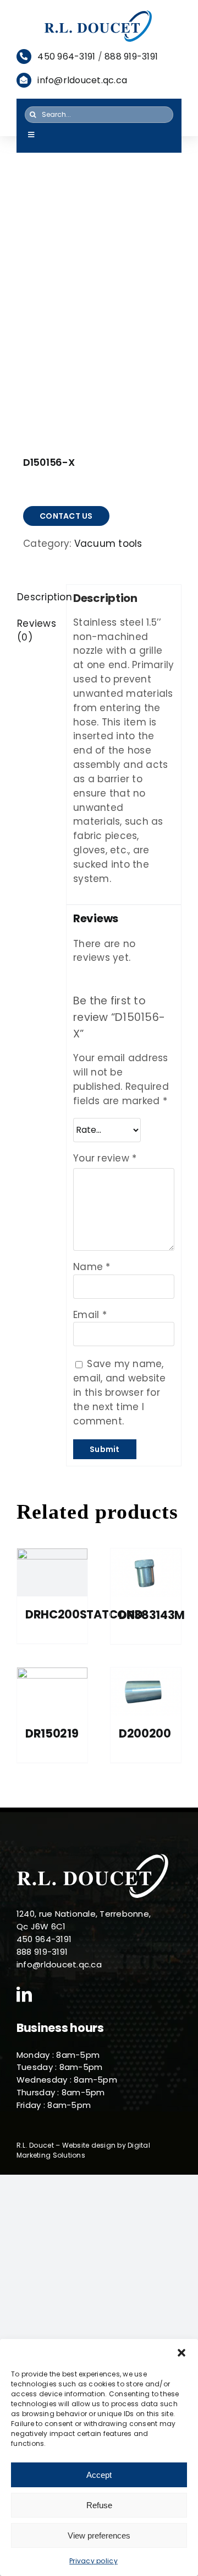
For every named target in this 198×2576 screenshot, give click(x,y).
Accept (99, 2475)
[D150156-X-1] (99, 316)
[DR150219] (52, 1692)
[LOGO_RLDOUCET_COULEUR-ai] (99, 13)
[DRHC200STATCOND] (52, 1573)
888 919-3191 (131, 57)
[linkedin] (24, 1994)
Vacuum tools (108, 544)
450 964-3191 (66, 57)
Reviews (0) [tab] (37, 631)
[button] (182, 2353)
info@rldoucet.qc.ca (82, 80)
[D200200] (146, 1692)
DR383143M (152, 1615)
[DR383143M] (146, 1573)
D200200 (145, 1733)
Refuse (99, 2505)
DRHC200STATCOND (84, 1614)
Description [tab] (38, 597)
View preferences (99, 2535)
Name (92, 1267)
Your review (105, 1158)
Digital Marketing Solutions (83, 2150)
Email (90, 1315)
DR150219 (52, 1733)
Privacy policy (94, 2561)
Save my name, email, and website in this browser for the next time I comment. (120, 1392)
